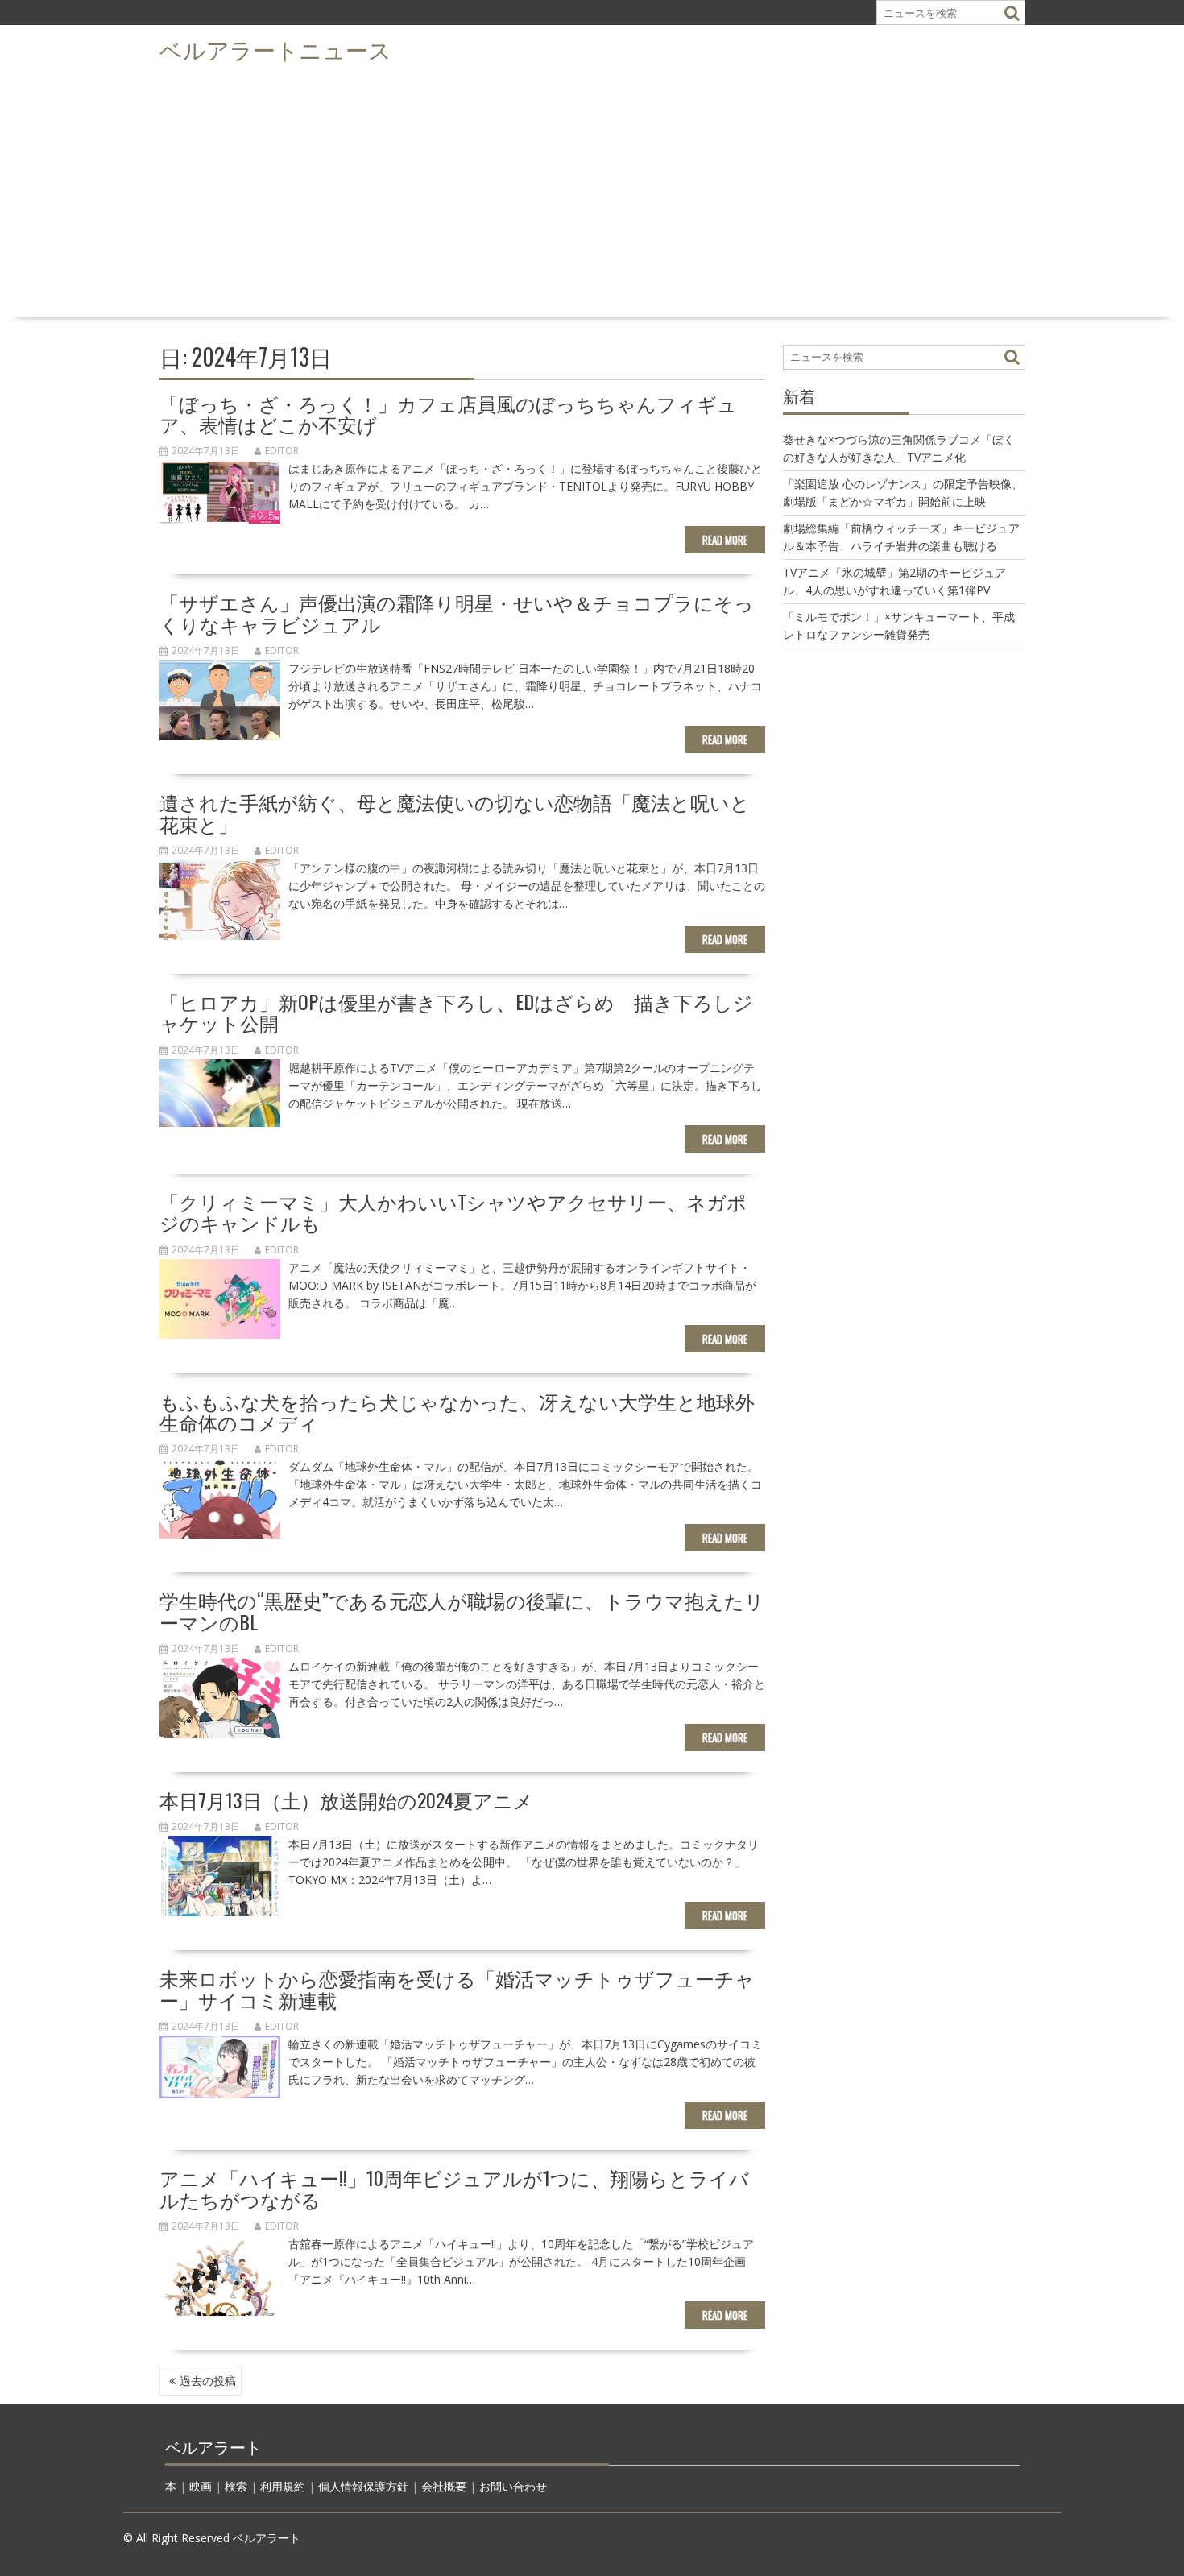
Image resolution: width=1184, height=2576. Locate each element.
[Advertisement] (592, 190)
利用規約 (283, 2486)
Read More (725, 540)
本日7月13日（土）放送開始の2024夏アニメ (346, 1799)
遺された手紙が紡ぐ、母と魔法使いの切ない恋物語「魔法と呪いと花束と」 (455, 812)
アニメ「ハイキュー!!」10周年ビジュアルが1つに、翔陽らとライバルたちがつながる (454, 2188)
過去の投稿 (208, 2381)
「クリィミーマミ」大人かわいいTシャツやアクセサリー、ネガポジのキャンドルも (453, 1211)
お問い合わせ (513, 2486)
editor (282, 451)
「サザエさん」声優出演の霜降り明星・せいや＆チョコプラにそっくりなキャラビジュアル (457, 612)
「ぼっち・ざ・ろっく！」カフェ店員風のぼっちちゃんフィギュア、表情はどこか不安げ (448, 413)
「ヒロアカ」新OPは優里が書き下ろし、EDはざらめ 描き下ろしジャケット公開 (456, 1012)
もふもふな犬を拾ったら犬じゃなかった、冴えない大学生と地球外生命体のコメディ (457, 1411)
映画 (201, 2486)
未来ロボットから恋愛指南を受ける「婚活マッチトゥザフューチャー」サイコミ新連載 (457, 1988)
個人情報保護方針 (363, 2486)
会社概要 (444, 2486)
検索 (236, 2486)
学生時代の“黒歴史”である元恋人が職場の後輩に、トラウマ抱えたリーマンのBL (462, 1610)
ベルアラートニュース (275, 49)
